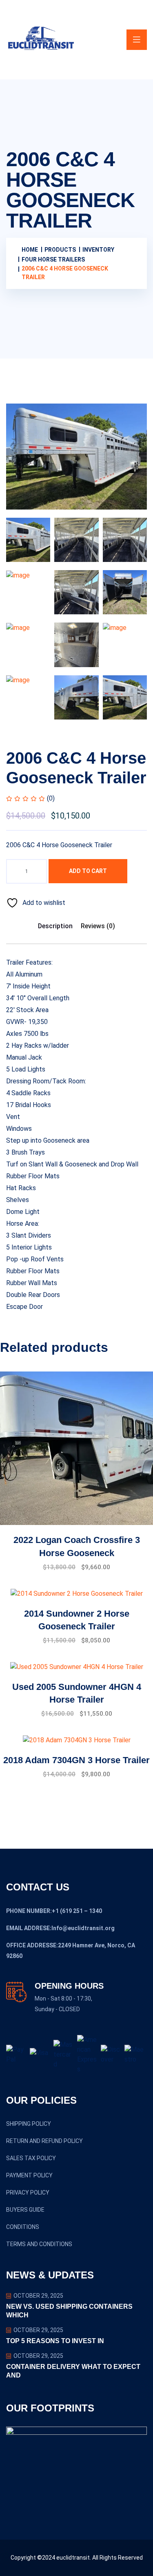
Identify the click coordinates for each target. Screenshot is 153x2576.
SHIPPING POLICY (29, 2124)
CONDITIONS (23, 2227)
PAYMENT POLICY (29, 2175)
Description (55, 926)
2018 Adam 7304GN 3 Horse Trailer (76, 1760)
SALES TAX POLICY (31, 2158)
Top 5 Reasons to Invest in (55, 2341)
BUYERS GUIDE (25, 2210)
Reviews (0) (98, 926)
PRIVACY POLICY (28, 2193)
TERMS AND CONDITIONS (39, 2244)
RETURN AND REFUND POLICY (44, 2141)
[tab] (28, 540)
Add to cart (88, 871)
